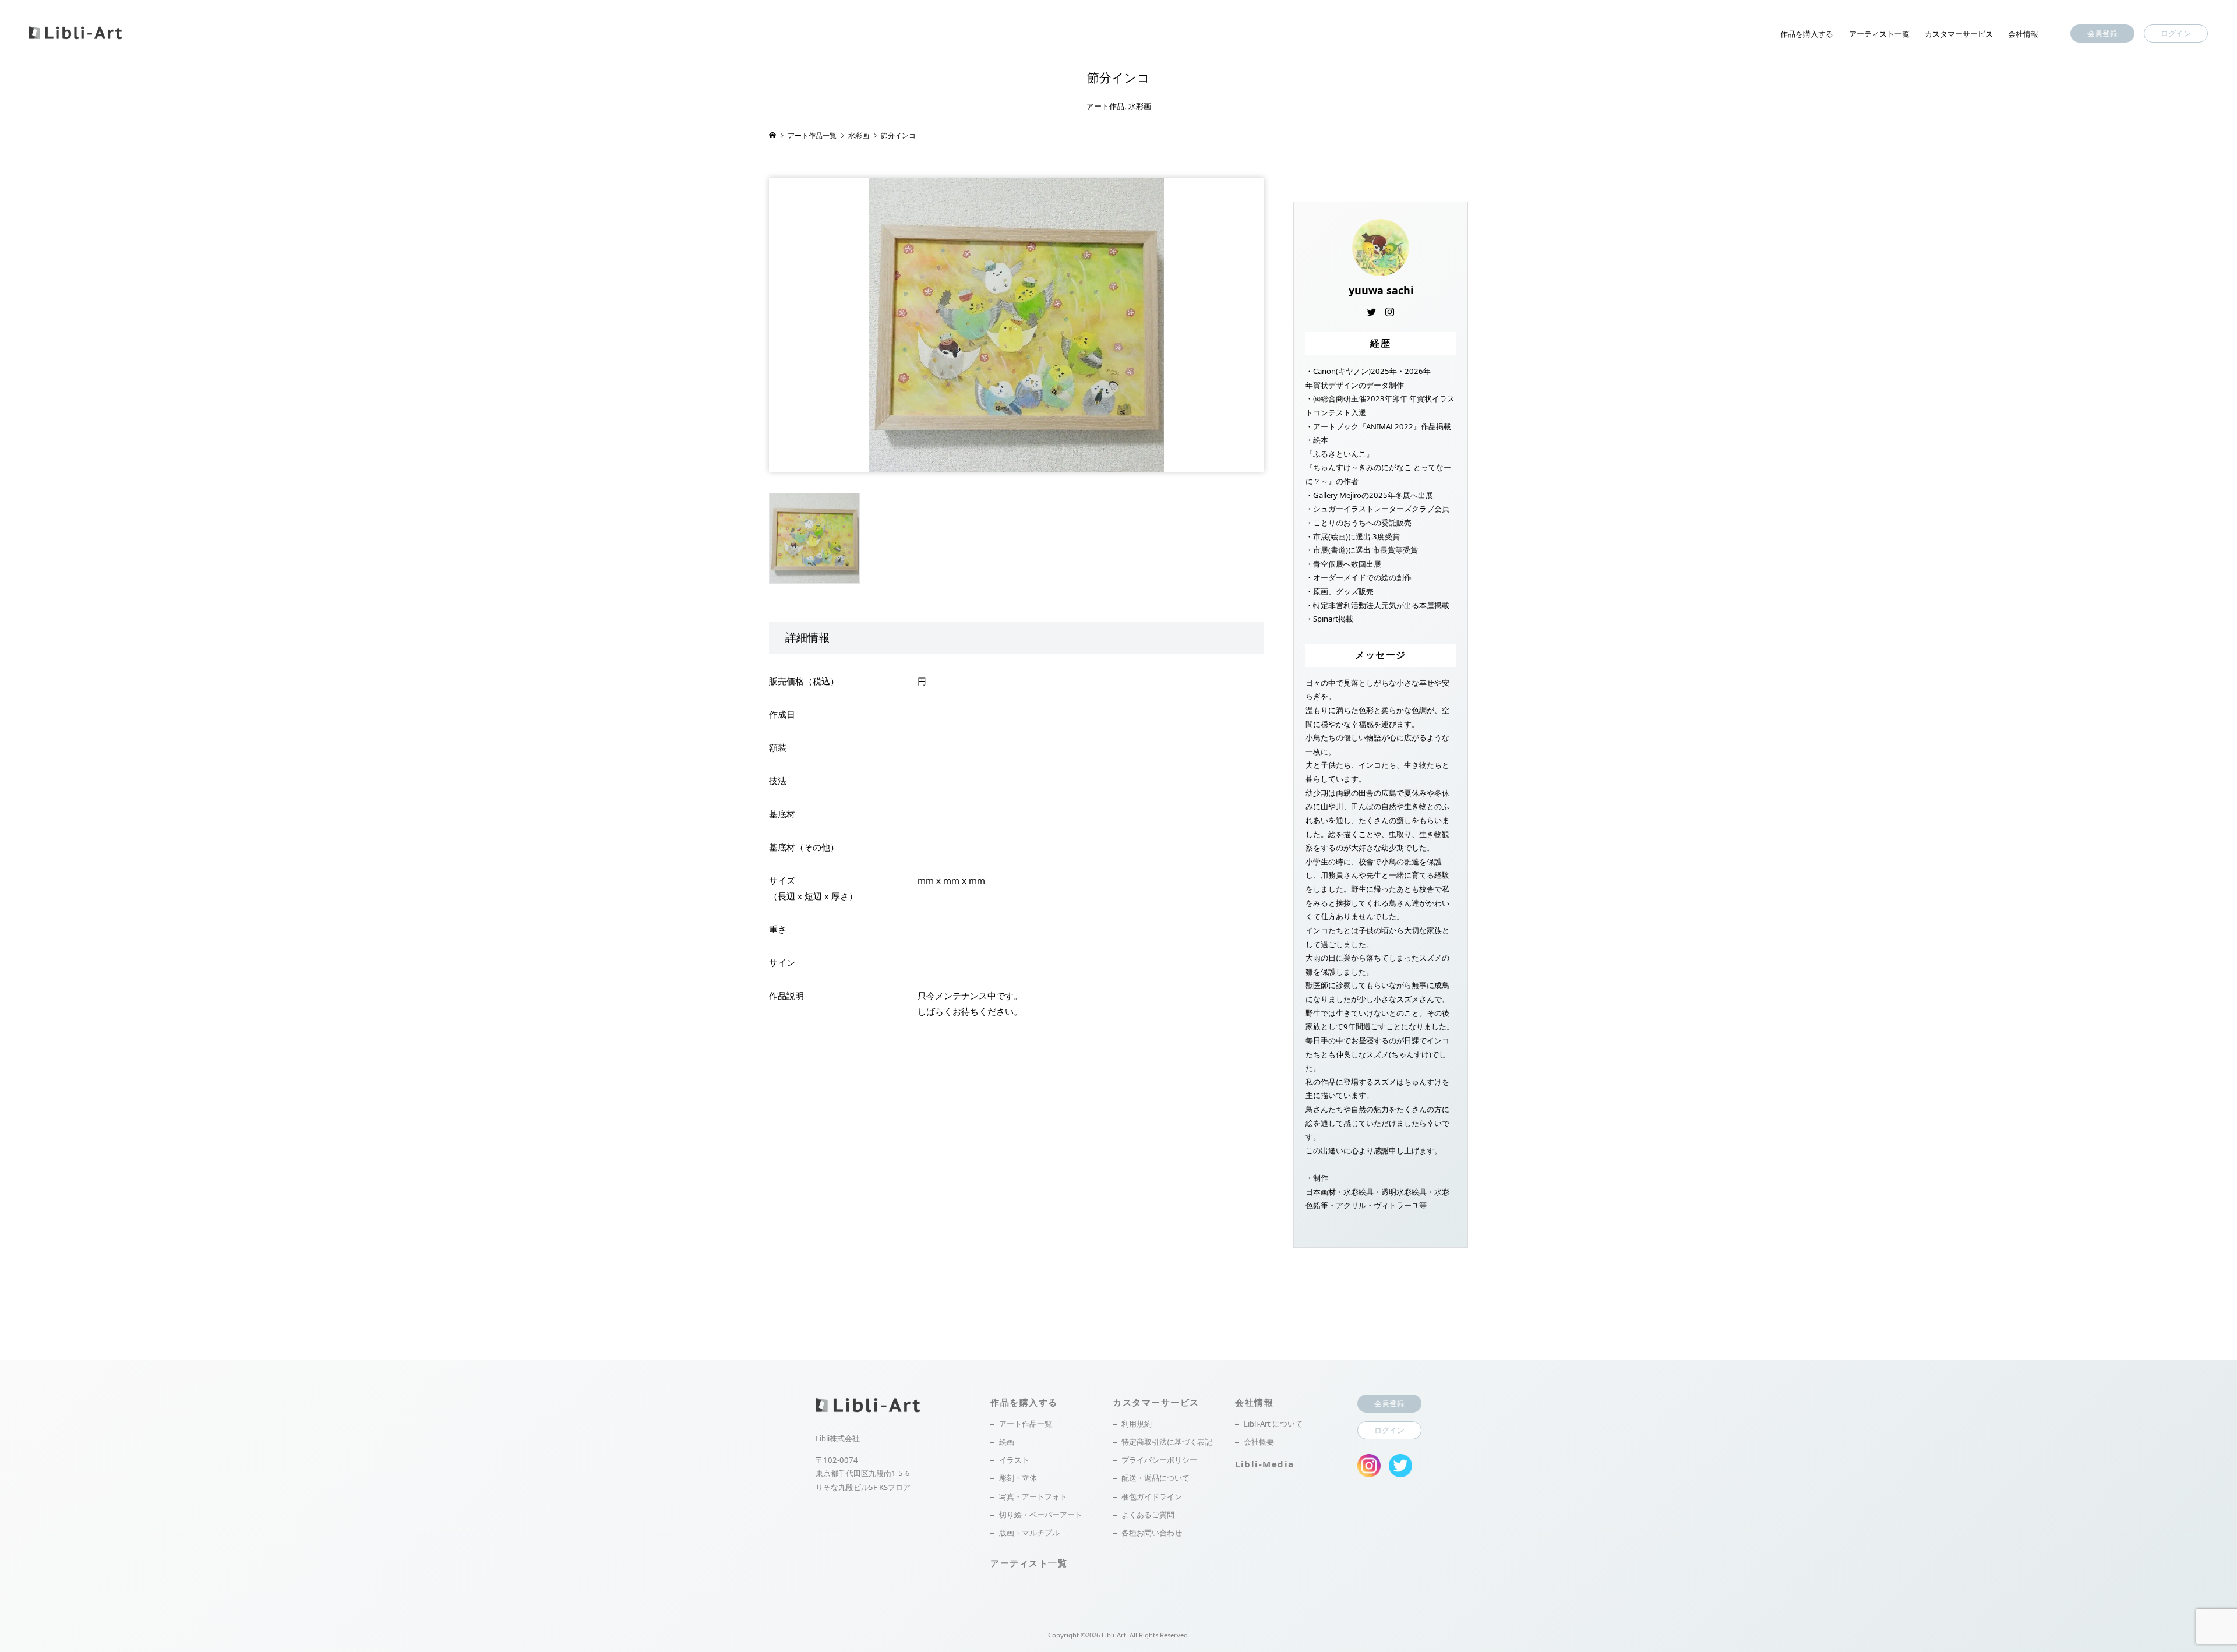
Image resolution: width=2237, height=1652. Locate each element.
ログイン (2176, 33)
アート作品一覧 (1026, 1424)
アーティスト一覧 (1879, 34)
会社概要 (1259, 1442)
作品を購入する (1807, 34)
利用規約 (1137, 1424)
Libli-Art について (1273, 1424)
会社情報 (2023, 34)
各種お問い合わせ (1152, 1533)
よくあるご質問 (1148, 1515)
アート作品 (1105, 106)
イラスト (1014, 1460)
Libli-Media (1265, 1464)
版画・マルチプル (1029, 1533)
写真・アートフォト (1033, 1496)
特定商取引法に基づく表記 (1167, 1442)
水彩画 (1140, 106)
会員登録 (2102, 33)
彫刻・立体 (1018, 1478)
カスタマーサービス (1959, 34)
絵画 (1007, 1442)
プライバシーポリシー (1159, 1460)
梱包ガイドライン (1152, 1496)
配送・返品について (1155, 1478)
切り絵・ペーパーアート (1041, 1515)
